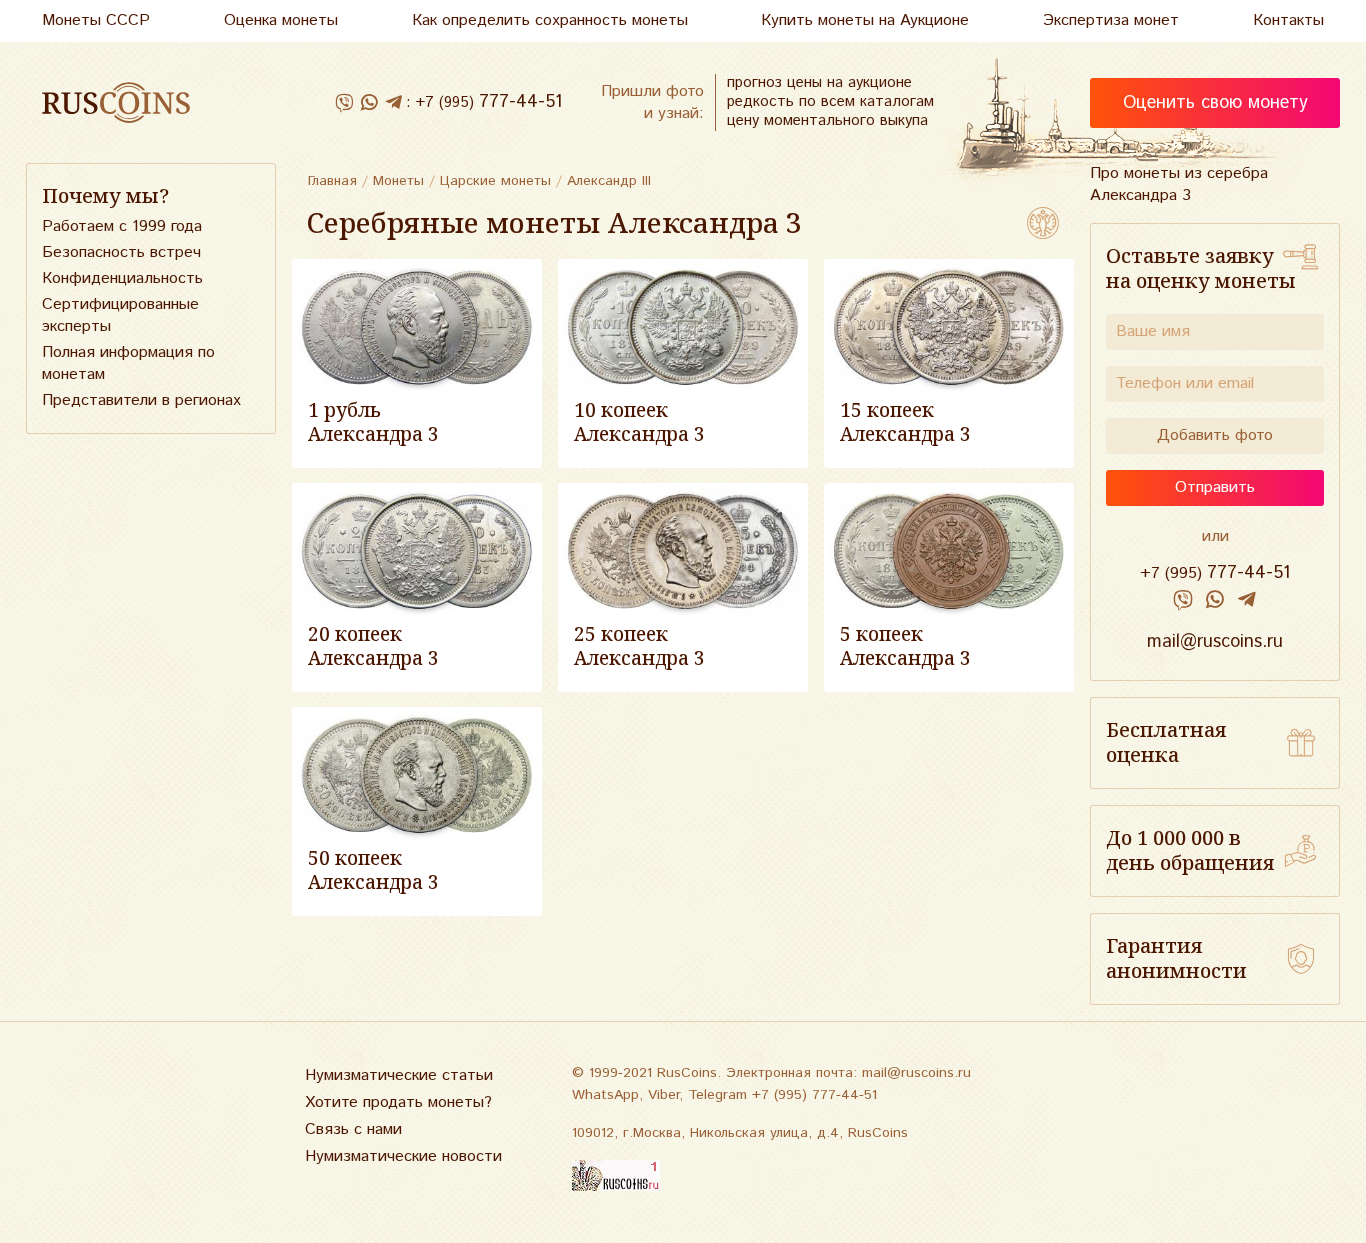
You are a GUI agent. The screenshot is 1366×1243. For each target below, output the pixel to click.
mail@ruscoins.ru (1215, 642)
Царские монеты (495, 181)
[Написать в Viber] (343, 103)
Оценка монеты (281, 20)
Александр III (609, 181)
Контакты (1288, 20)
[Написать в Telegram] (393, 103)
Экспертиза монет (1111, 20)
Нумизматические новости (403, 1156)
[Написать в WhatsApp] (368, 103)
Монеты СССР (96, 20)
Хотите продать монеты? (398, 1102)
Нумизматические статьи (399, 1075)
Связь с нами (353, 1129)
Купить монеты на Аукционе (865, 20)
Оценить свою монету (1215, 103)
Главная (332, 181)
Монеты (398, 181)
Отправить (1215, 487)
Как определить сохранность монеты (550, 20)
